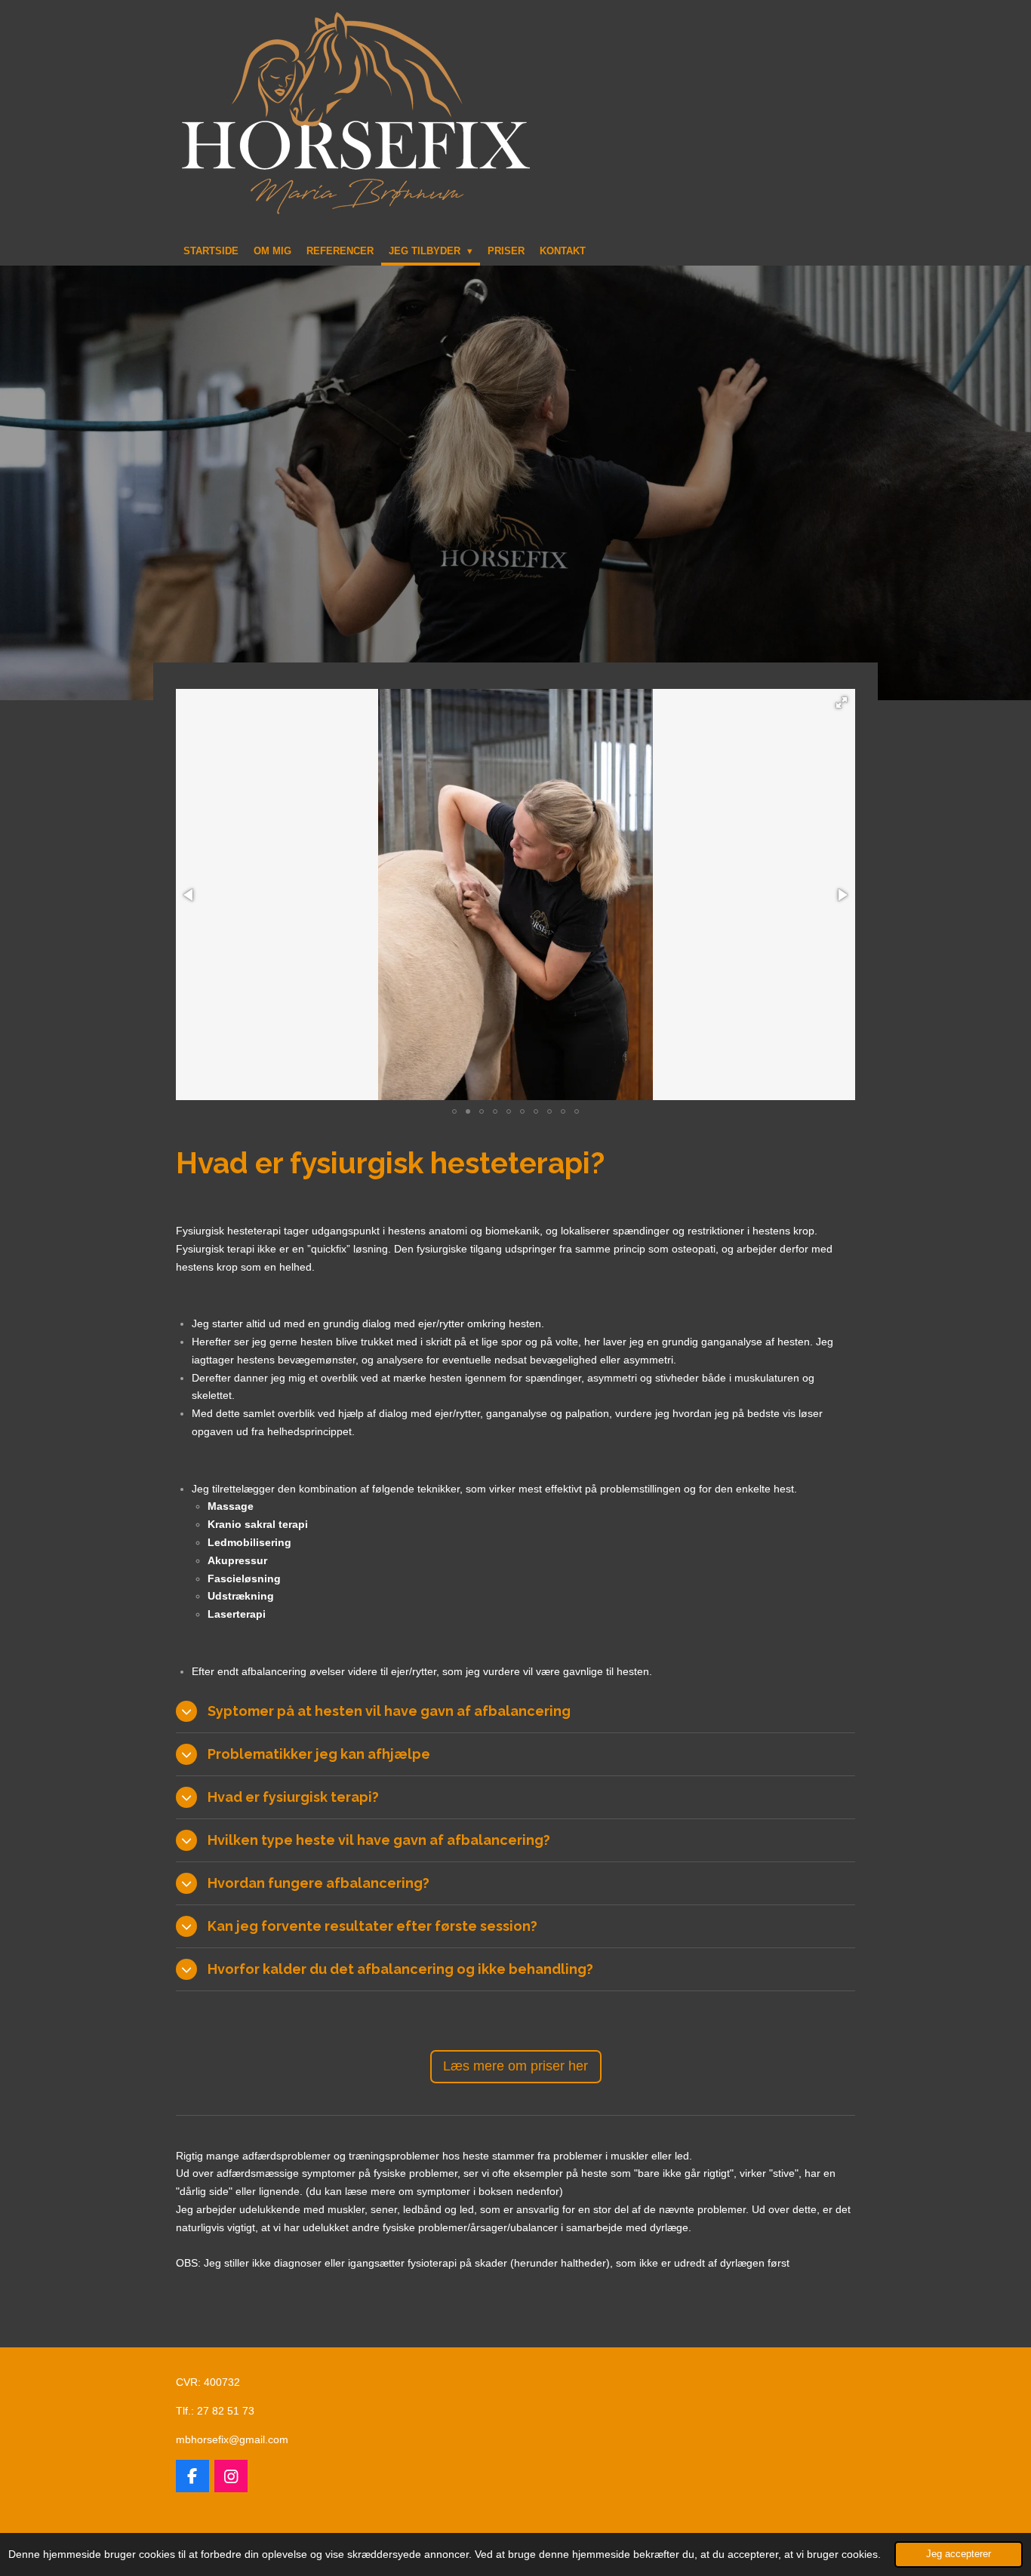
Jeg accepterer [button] (959, 2554)
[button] (842, 702)
